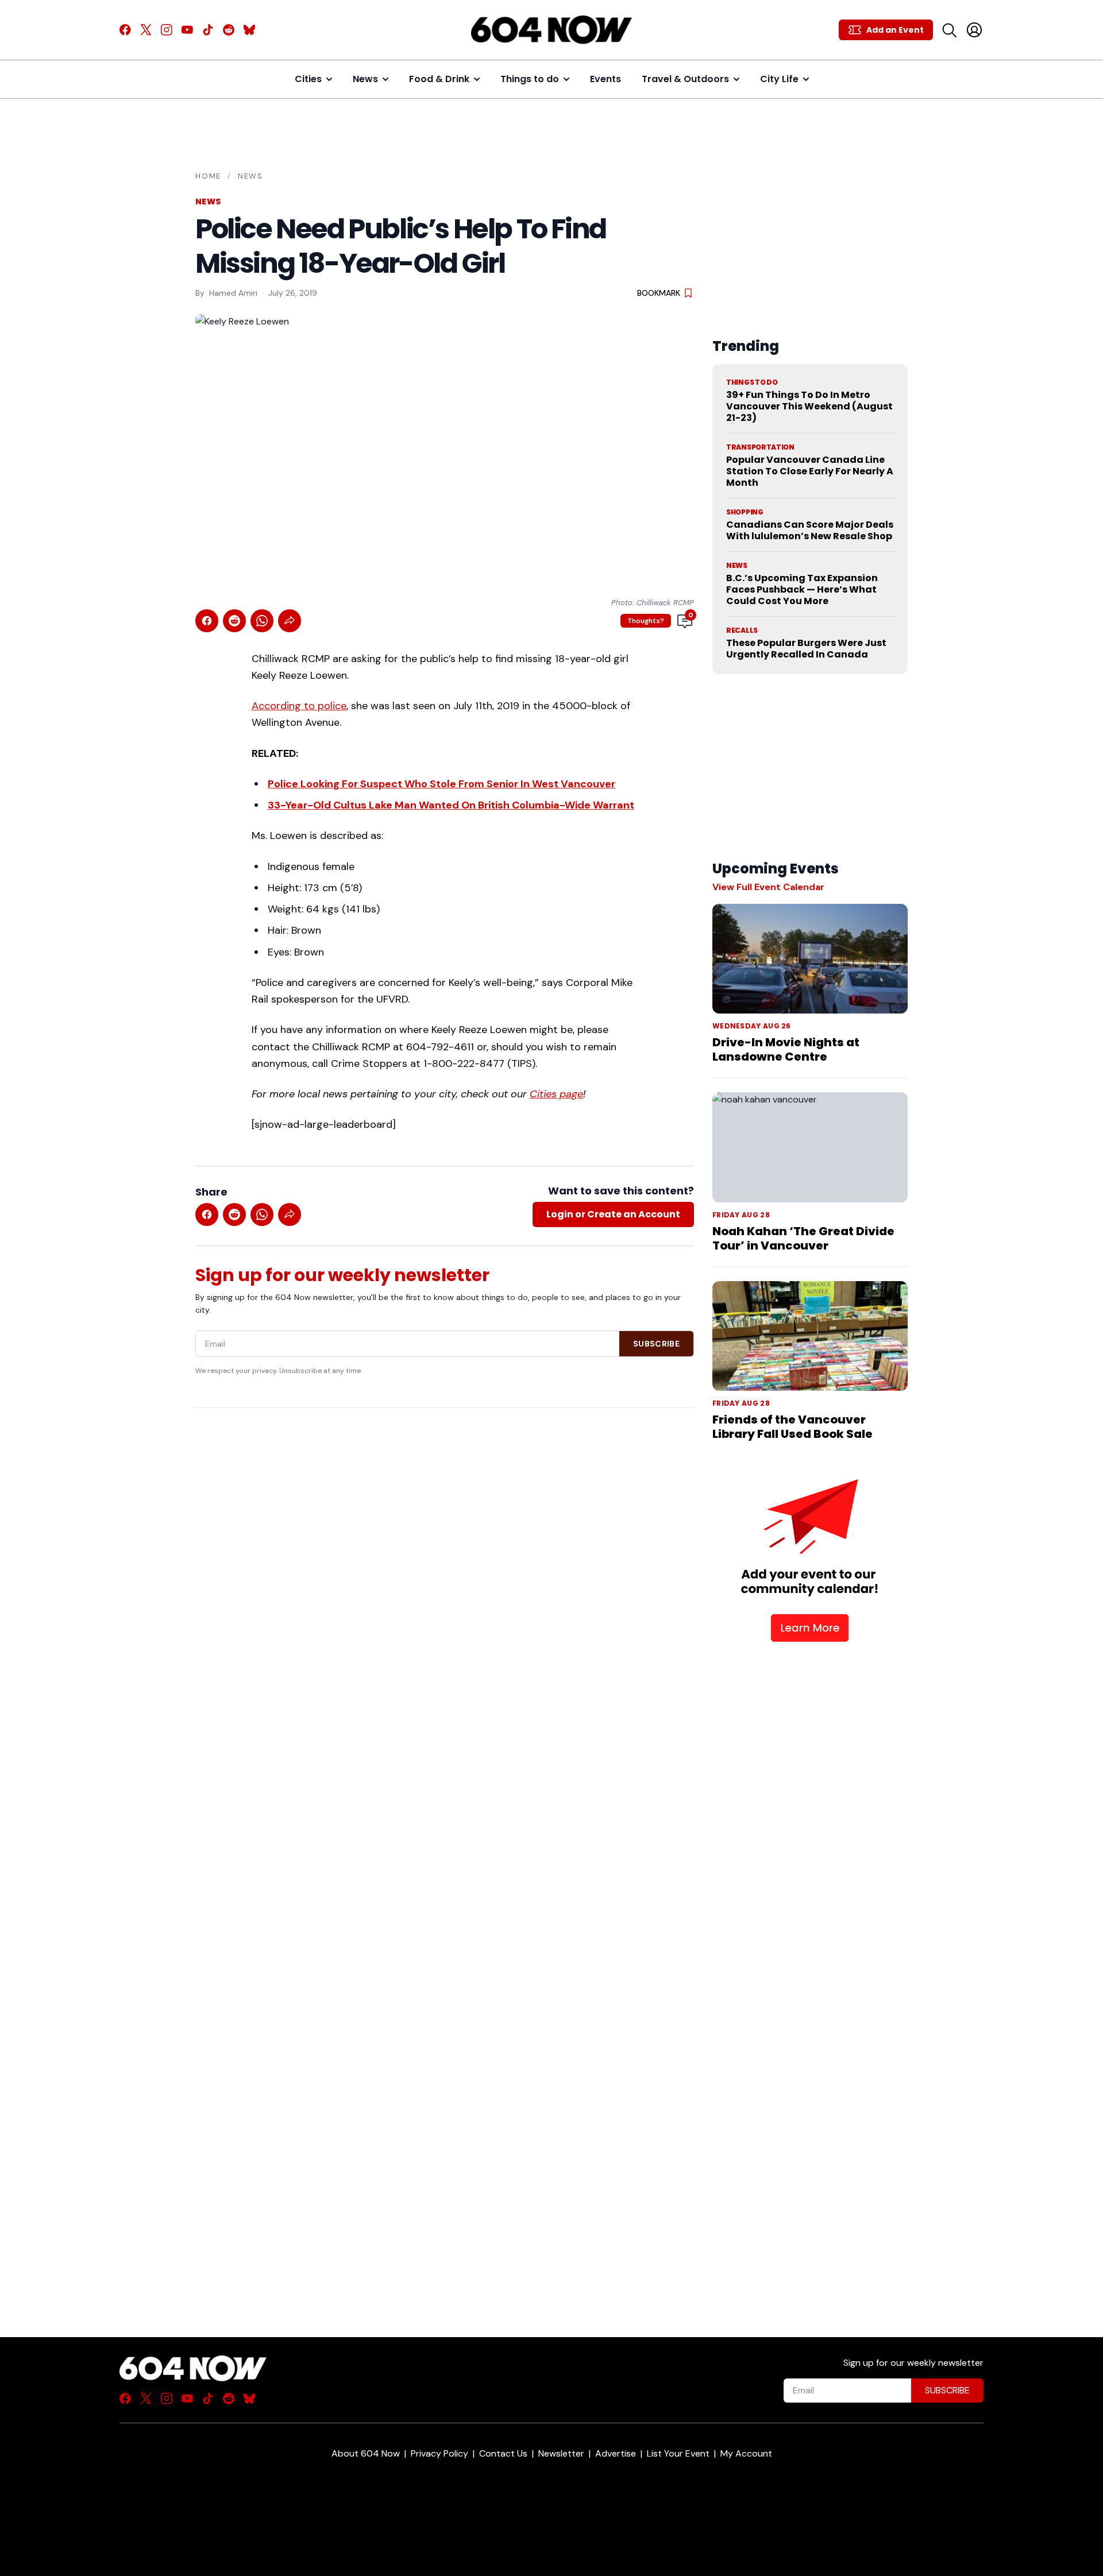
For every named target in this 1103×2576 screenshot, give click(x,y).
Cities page (556, 1094)
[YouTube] (187, 30)
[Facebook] (125, 30)
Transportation (760, 447)
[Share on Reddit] (234, 621)
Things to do (530, 79)
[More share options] (290, 621)
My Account (746, 2453)
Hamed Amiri (233, 293)
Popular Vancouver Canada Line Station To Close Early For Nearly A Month (810, 471)
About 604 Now (366, 2453)
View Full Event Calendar (768, 887)
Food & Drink (439, 79)
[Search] (949, 30)
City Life (779, 79)
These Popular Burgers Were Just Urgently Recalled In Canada (806, 649)
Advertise (616, 2453)
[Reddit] (229, 30)
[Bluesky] (249, 30)
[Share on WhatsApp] (262, 621)
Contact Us (503, 2453)
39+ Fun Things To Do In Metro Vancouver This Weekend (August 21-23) (809, 406)
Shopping (745, 512)
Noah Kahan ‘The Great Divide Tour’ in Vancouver (803, 1238)
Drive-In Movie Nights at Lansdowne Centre (786, 1049)
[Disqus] (445, 1852)
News (365, 79)
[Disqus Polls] (445, 1565)
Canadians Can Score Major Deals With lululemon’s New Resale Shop (810, 530)
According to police (299, 706)
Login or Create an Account (613, 1214)
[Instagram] (167, 30)
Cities (308, 79)
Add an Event (895, 30)
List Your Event (678, 2453)
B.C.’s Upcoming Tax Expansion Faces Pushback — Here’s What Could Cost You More (802, 589)
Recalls (742, 631)
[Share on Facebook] (207, 621)
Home (208, 176)
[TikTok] (208, 30)
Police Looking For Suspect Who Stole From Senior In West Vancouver (441, 784)
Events (606, 79)
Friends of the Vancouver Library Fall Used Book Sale (792, 1427)
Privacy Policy (439, 2453)
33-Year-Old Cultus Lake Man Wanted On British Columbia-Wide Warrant (451, 805)
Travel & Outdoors (685, 79)
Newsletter (561, 2453)
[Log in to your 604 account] (974, 30)
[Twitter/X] (146, 30)
